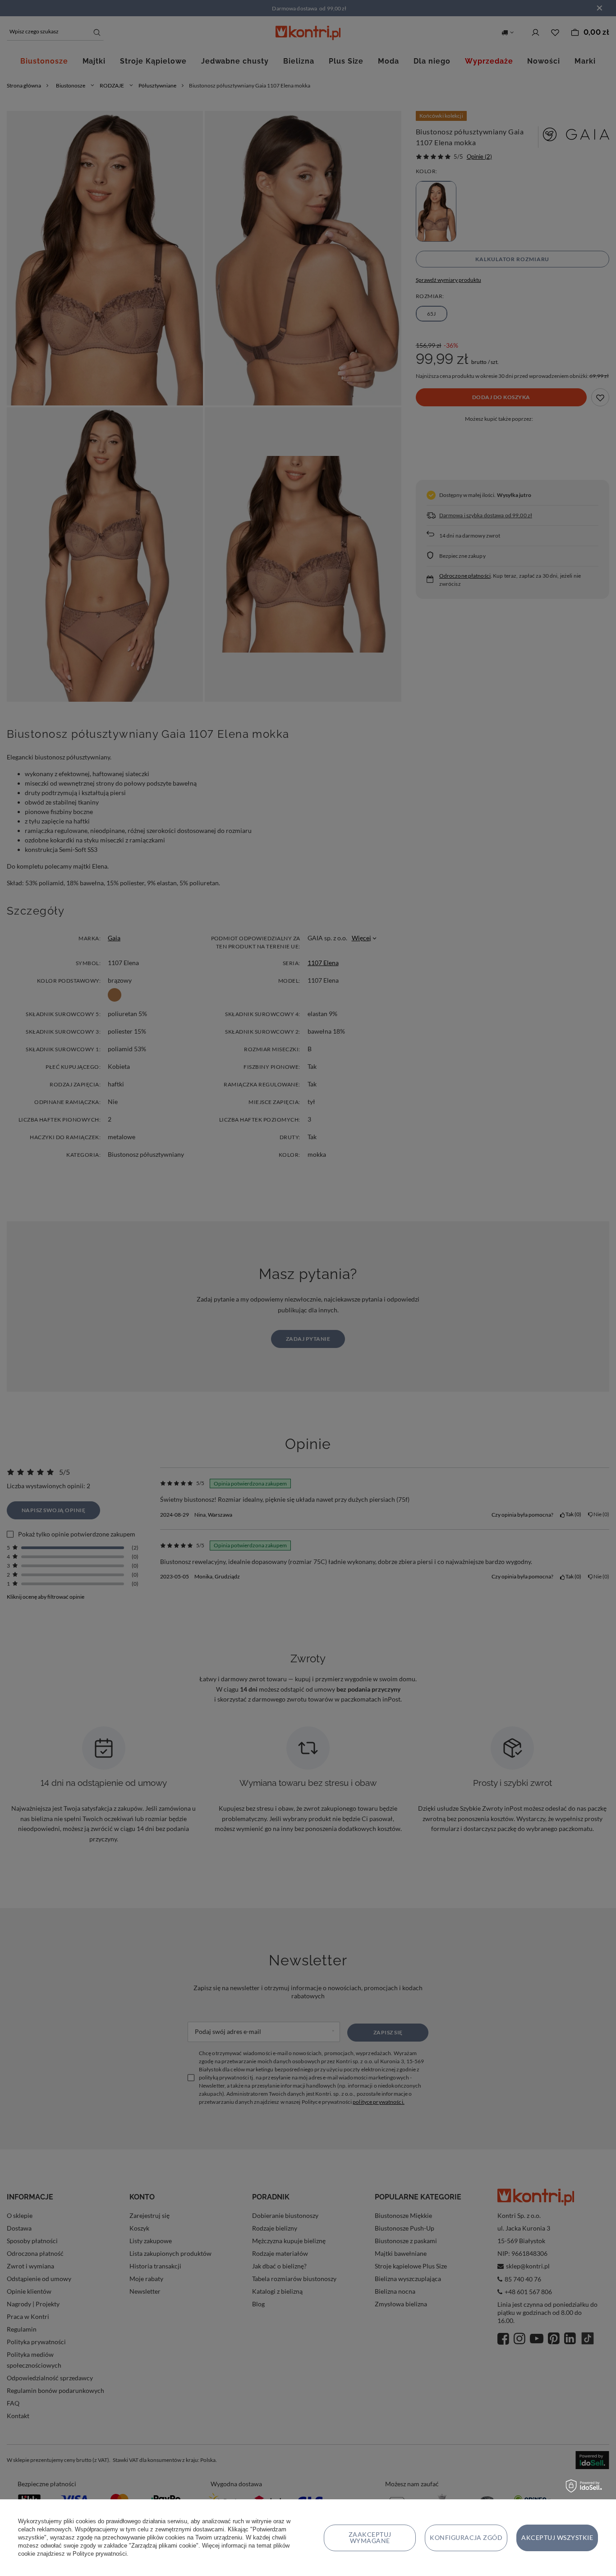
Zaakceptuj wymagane (370, 2537)
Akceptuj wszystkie (557, 2537)
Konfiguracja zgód (466, 2537)
